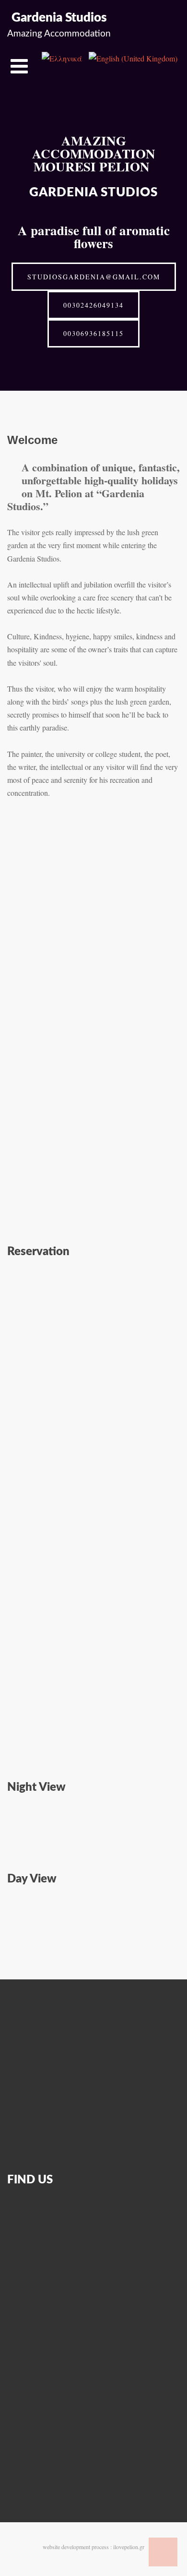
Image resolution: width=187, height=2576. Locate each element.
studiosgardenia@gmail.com (94, 277)
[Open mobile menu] (19, 66)
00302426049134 (93, 305)
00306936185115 (93, 333)
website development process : (77, 2547)
